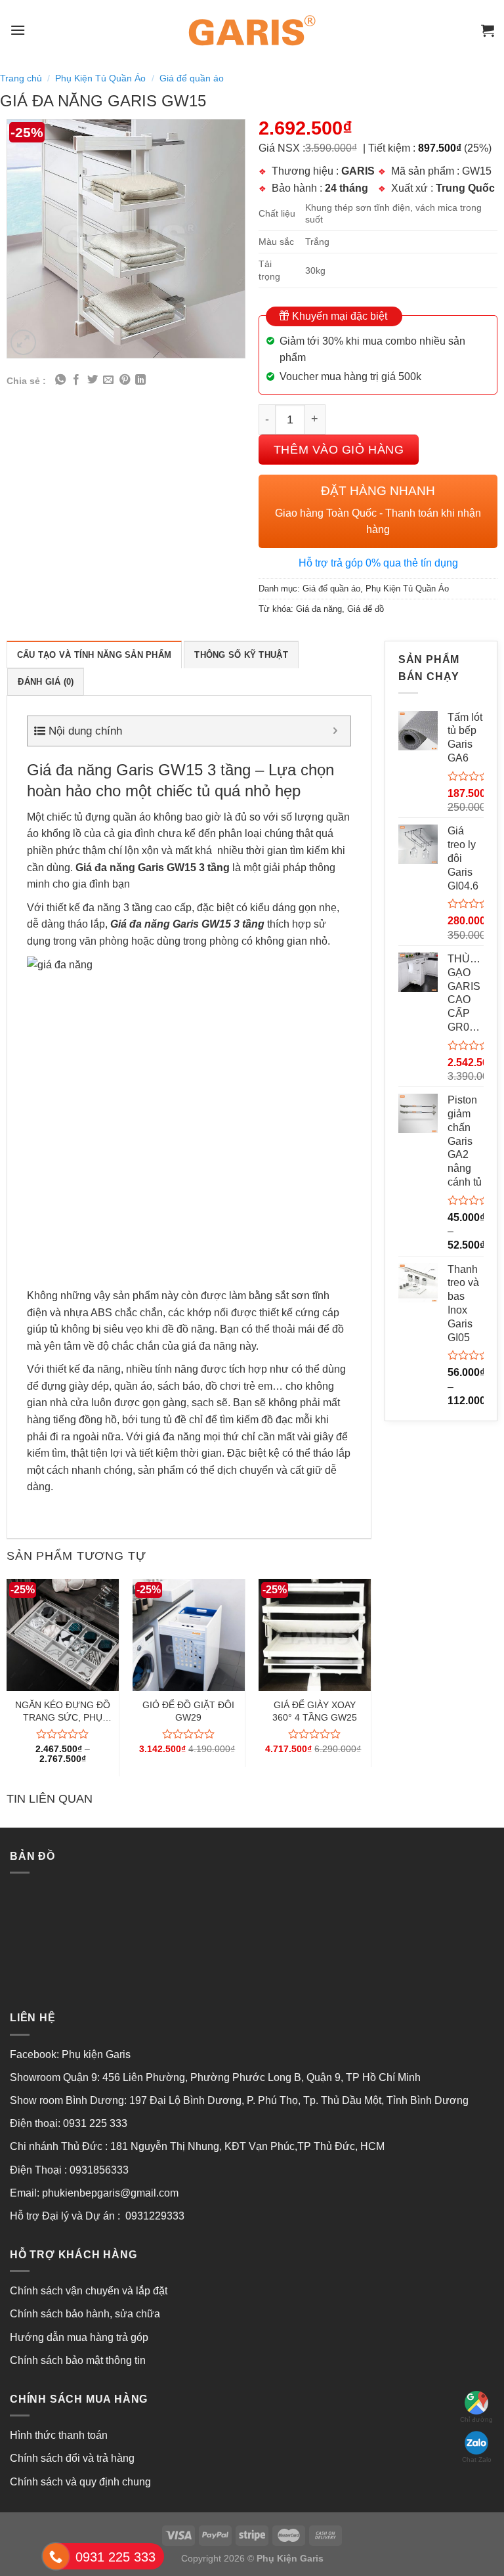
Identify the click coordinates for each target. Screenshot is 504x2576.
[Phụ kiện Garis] (252, 30)
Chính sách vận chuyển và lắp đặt (89, 2291)
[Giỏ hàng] (488, 30)
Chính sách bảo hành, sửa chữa (85, 2314)
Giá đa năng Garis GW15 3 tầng (153, 868)
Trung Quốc (465, 188)
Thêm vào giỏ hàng (339, 449)
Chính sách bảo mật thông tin (78, 2360)
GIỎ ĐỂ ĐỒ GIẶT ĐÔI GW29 (188, 1711)
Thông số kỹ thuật (241, 655)
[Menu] (18, 30)
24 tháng (346, 188)
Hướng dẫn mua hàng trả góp (79, 2337)
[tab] (94, 655)
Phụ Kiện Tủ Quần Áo (100, 78)
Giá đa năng (319, 609)
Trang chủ (21, 78)
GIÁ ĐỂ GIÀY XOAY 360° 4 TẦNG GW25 (315, 1711)
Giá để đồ (366, 609)
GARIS (358, 171)
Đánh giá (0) (46, 682)
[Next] (371, 1683)
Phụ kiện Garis (97, 2054)
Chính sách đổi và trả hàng (72, 2458)
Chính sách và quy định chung (80, 2482)
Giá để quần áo (192, 78)
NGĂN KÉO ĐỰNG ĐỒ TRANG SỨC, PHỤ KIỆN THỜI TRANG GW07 (63, 1711)
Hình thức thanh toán (59, 2435)
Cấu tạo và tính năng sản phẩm (94, 655)
